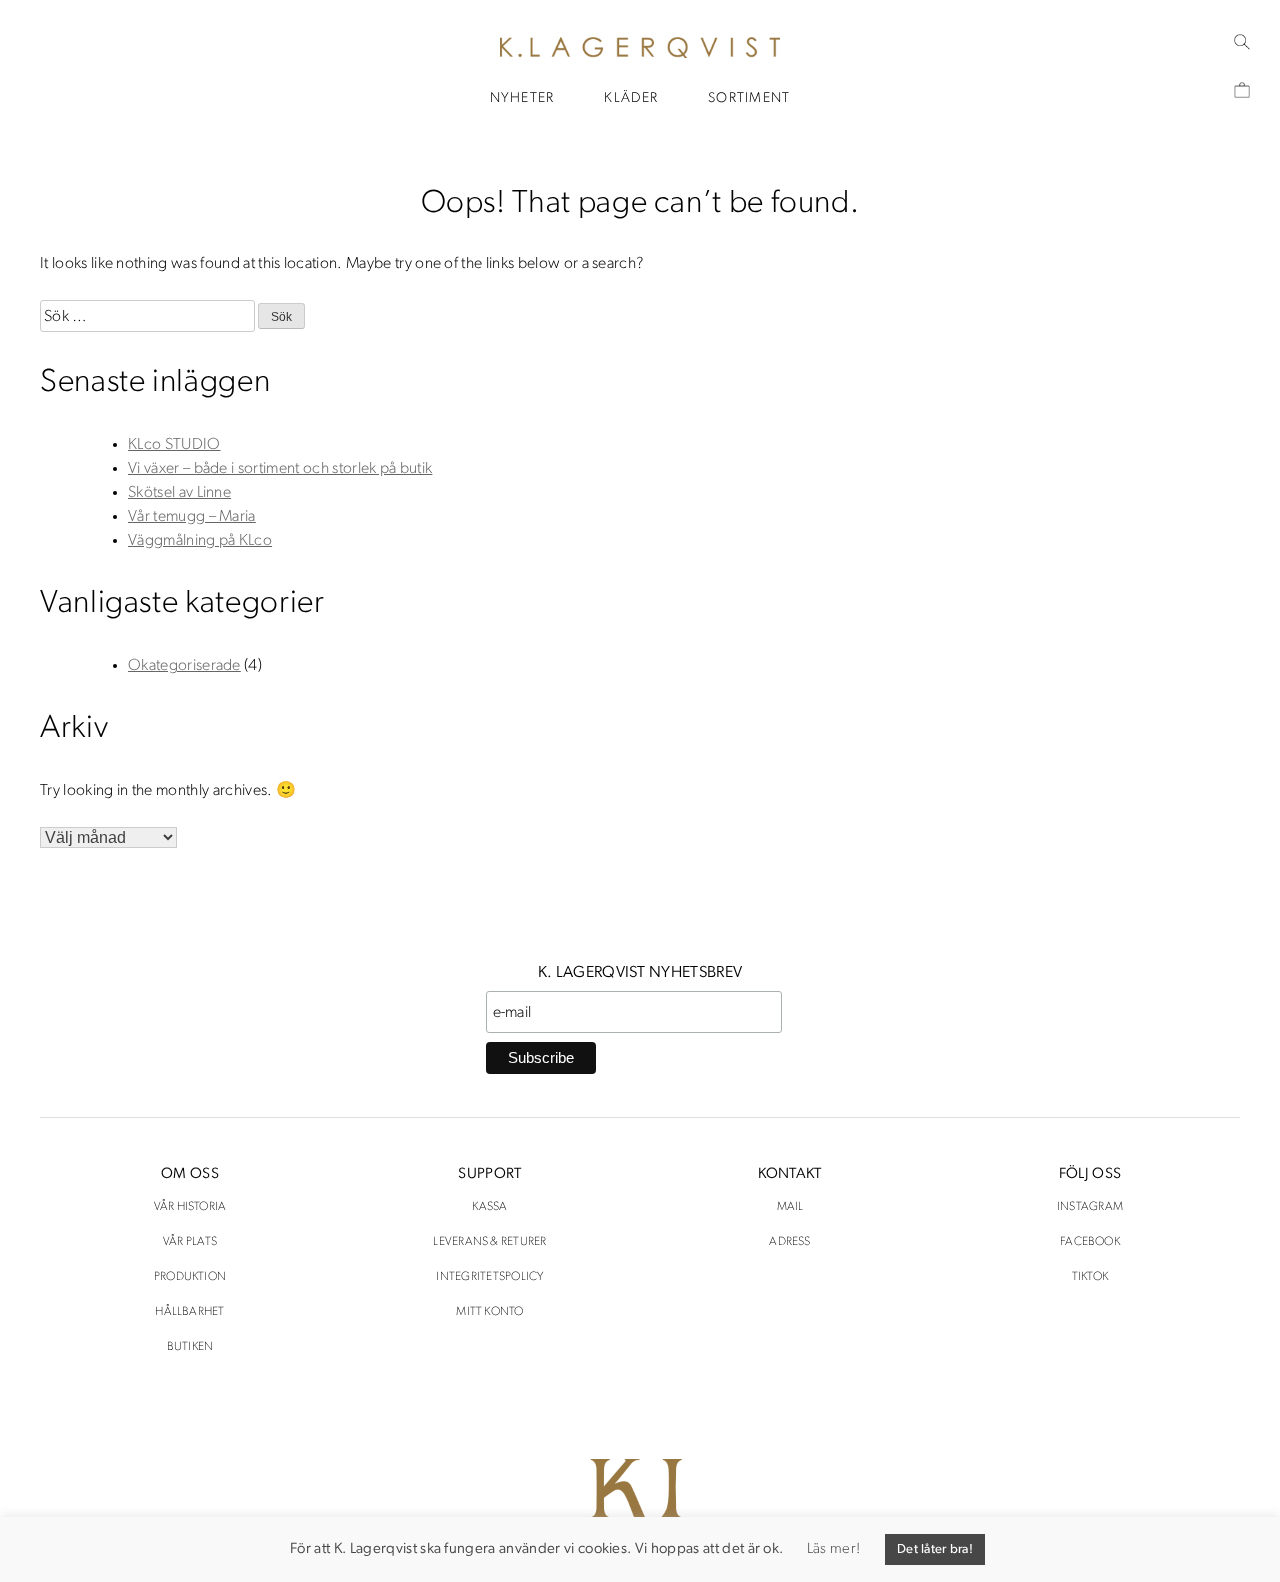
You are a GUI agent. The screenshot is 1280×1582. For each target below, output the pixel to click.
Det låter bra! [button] (935, 1549)
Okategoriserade (184, 666)
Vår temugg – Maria (192, 517)
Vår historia (190, 1207)
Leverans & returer (489, 1242)
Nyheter (522, 98)
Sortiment (749, 98)
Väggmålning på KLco (200, 541)
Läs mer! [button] (833, 1549)
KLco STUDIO (174, 445)
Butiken (190, 1347)
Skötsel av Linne (179, 493)
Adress (789, 1242)
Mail (790, 1207)
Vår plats (190, 1242)
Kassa (489, 1207)
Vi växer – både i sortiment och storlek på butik (280, 469)
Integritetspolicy (489, 1277)
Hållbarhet (189, 1312)
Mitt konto (489, 1312)
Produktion (190, 1277)
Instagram (1090, 1207)
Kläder (631, 98)
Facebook (1090, 1242)
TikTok (1090, 1277)
